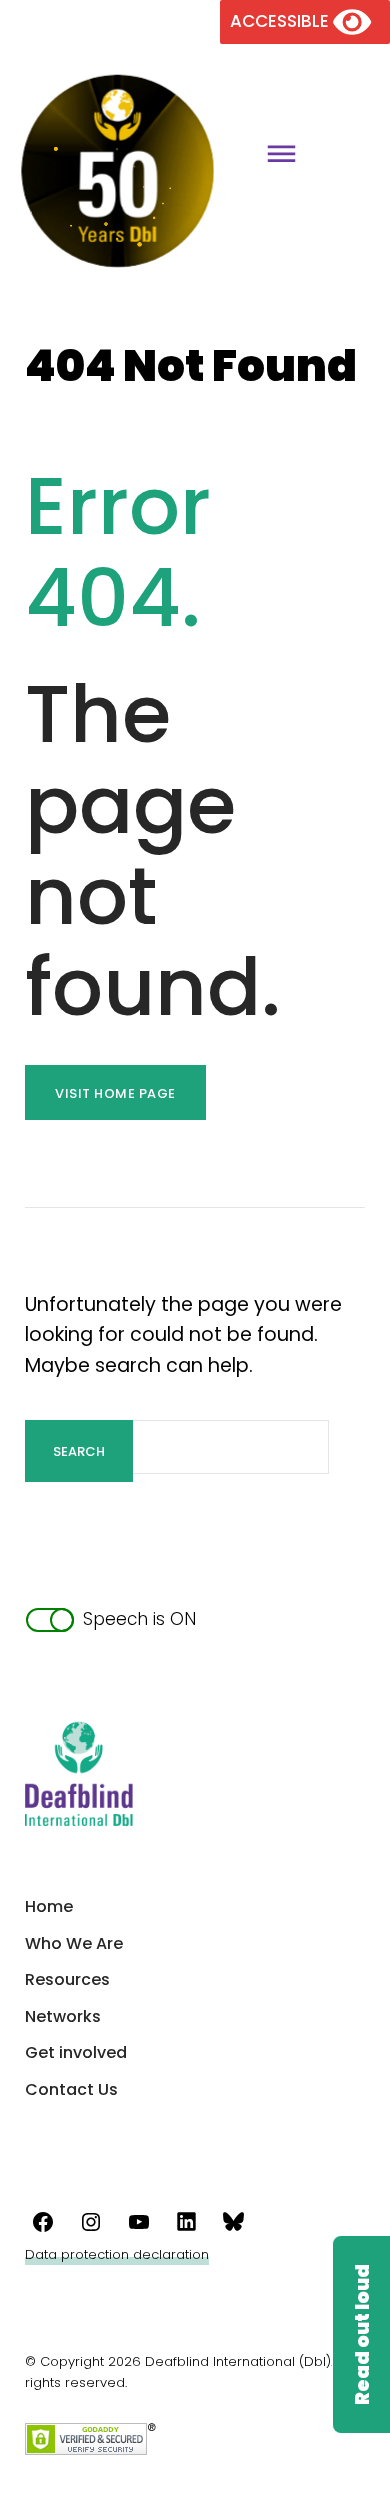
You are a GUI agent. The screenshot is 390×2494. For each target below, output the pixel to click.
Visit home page (115, 1093)
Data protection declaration (117, 2254)
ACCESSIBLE (281, 21)
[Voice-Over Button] (361, 2334)
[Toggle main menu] (274, 156)
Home (49, 1906)
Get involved (76, 2052)
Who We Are (74, 1943)
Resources (67, 1979)
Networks (63, 2016)
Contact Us (71, 2089)
